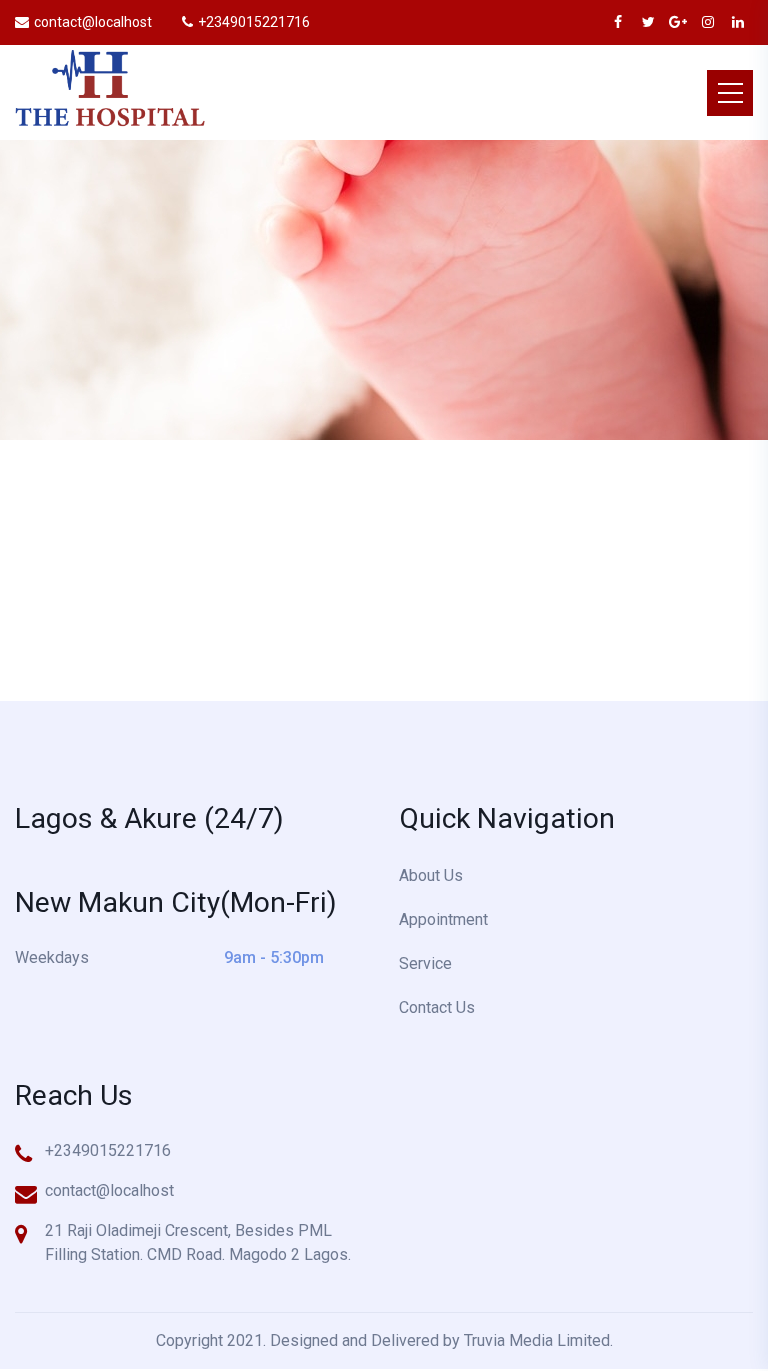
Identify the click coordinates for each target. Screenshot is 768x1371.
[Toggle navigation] (730, 93)
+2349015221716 (254, 22)
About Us (431, 875)
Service (425, 963)
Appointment (443, 919)
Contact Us (437, 1007)
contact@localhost (93, 22)
